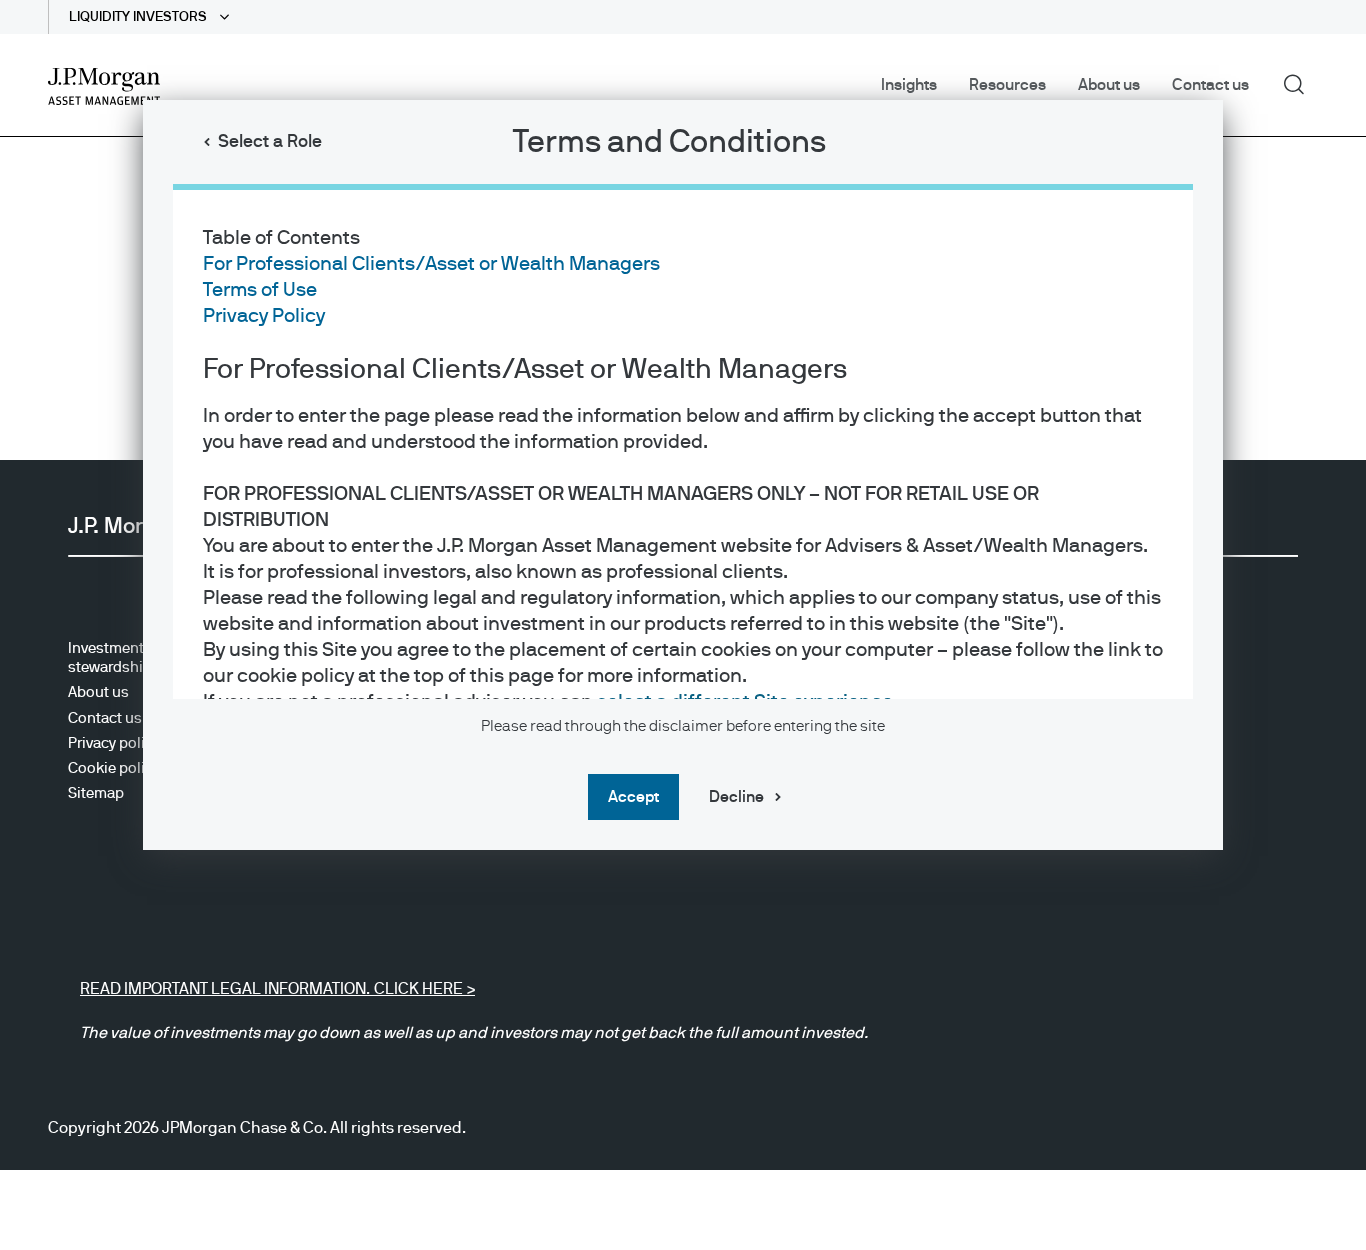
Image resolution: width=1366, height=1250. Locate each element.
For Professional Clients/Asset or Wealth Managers (431, 264)
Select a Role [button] (270, 142)
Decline (736, 797)
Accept (633, 797)
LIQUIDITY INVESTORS (139, 17)
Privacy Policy (264, 316)
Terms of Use (260, 290)
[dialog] (683, 625)
